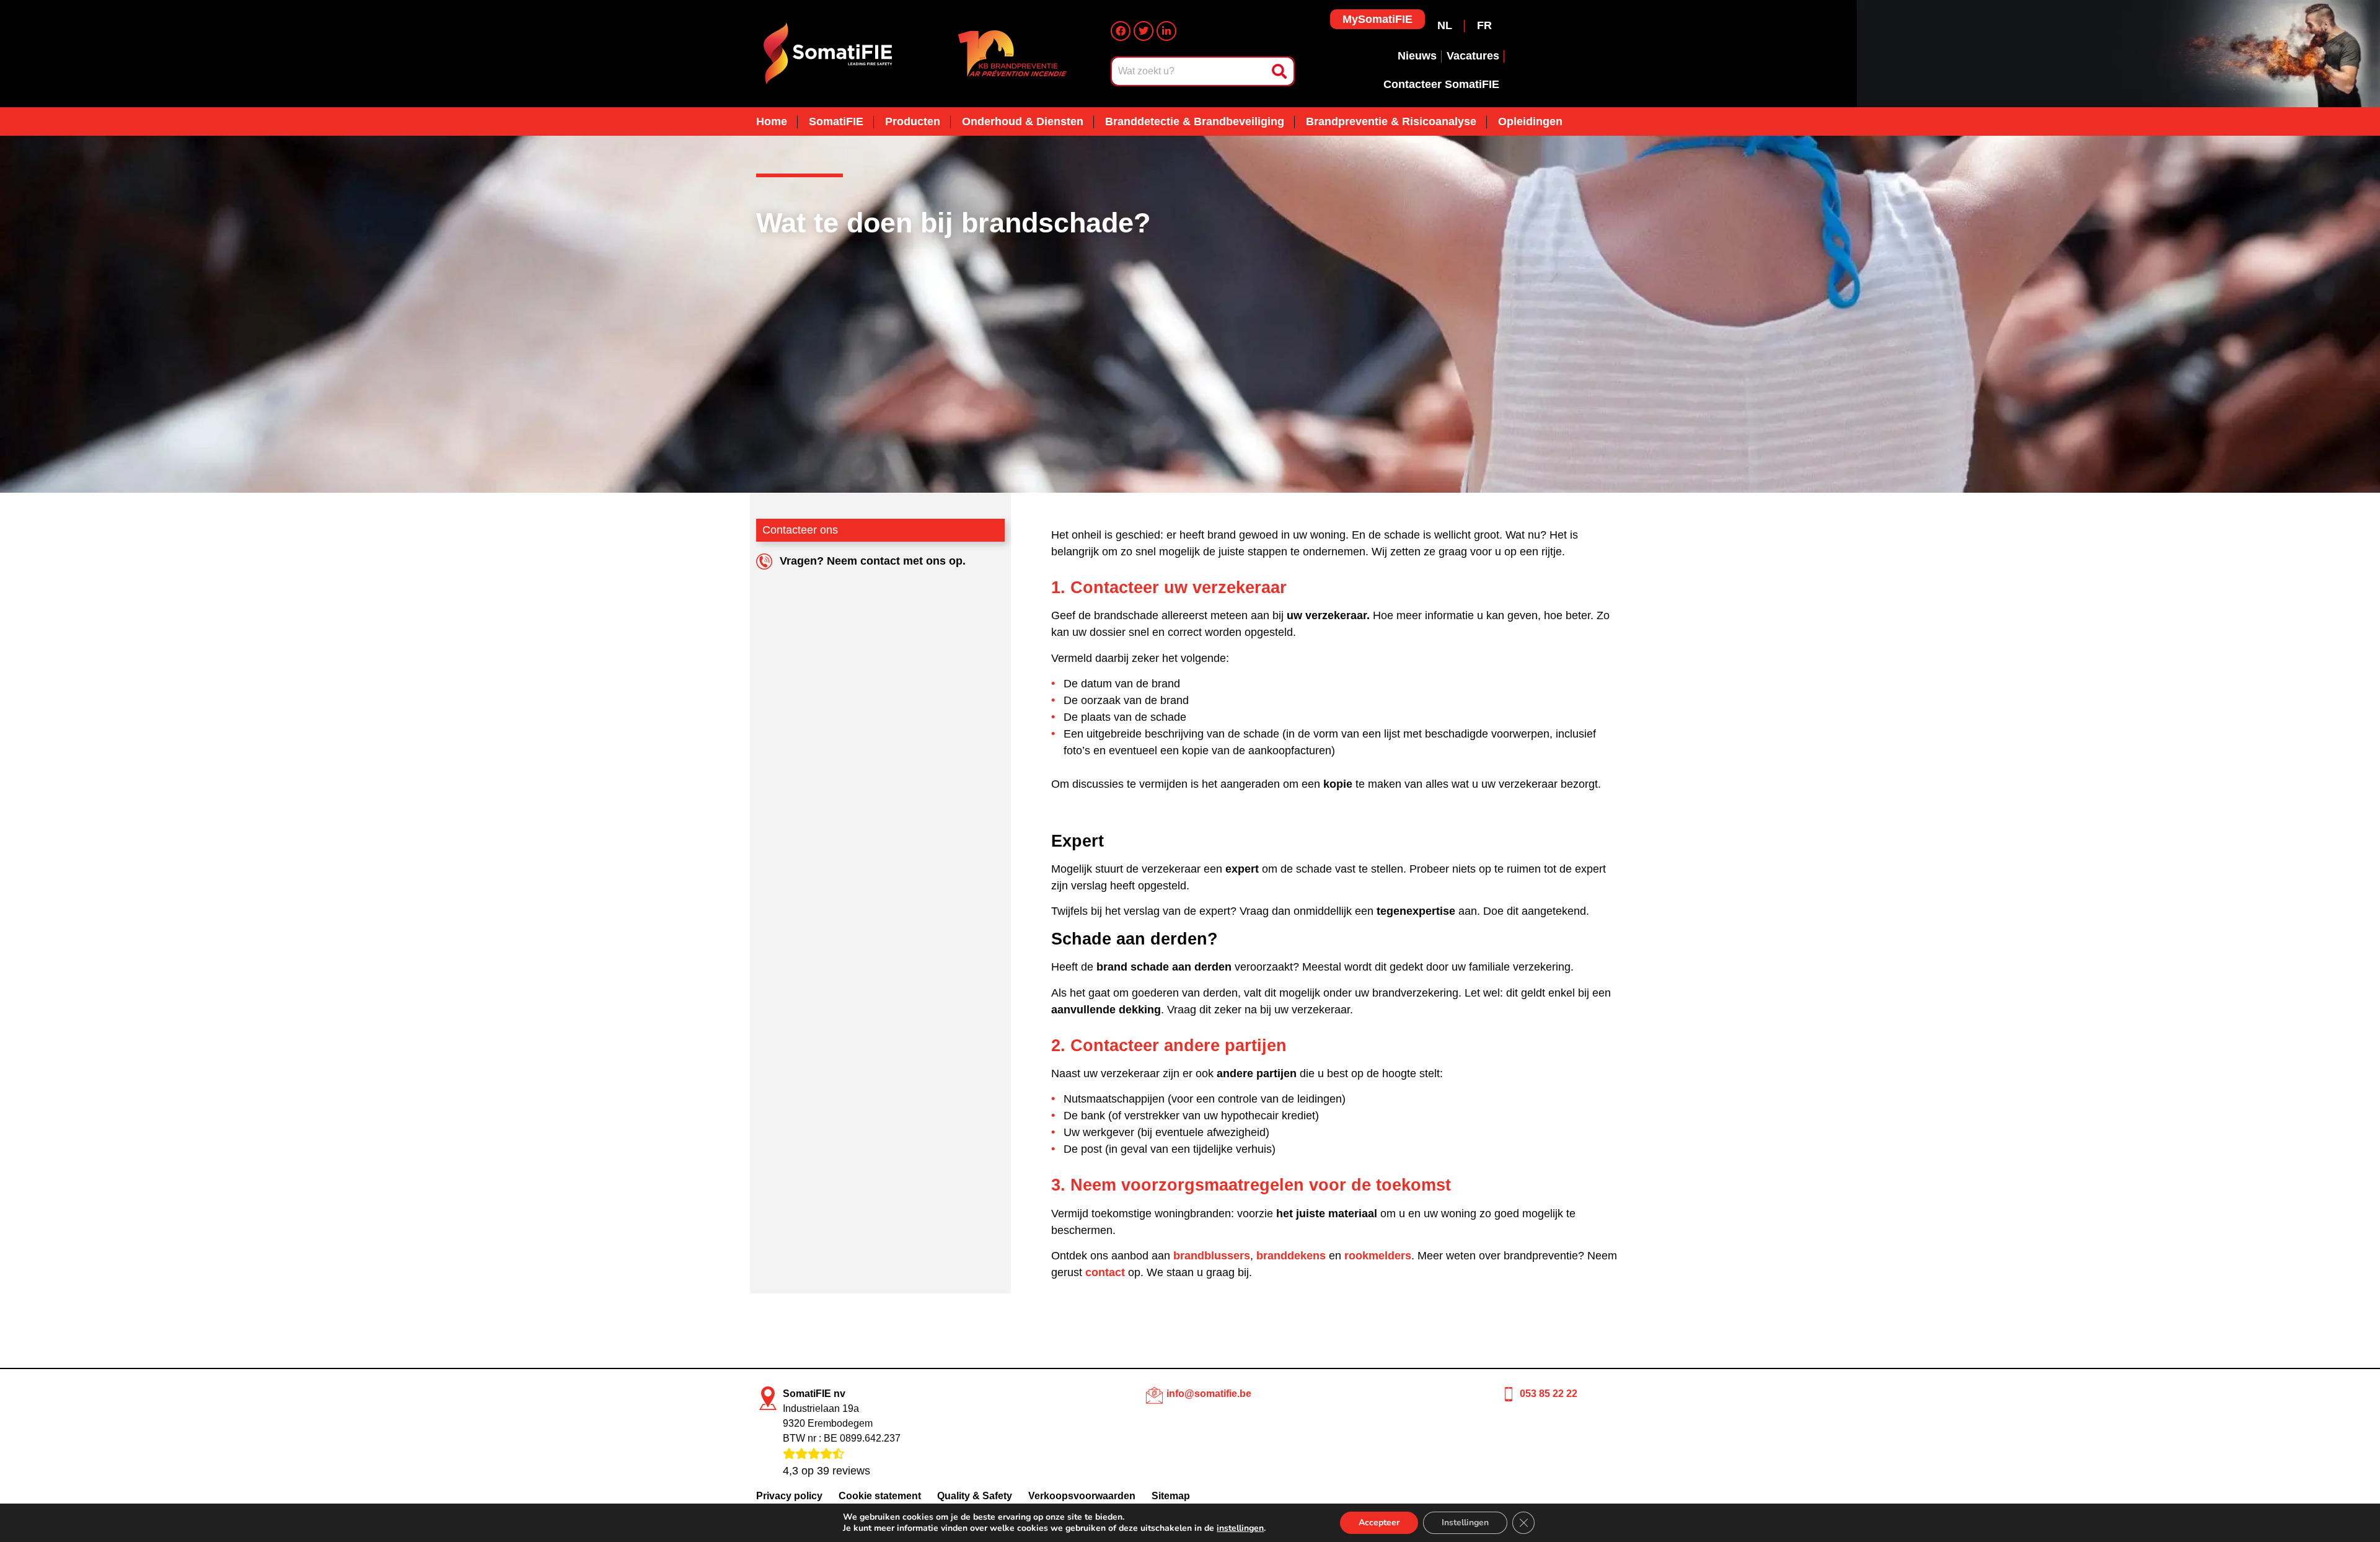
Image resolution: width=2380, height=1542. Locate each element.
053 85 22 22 (1549, 1394)
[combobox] (1191, 71)
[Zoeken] (1282, 71)
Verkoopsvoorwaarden (1082, 1496)
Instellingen (1465, 1522)
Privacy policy (789, 1496)
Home (772, 121)
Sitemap (1171, 1496)
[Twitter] (1144, 31)
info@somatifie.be (1209, 1394)
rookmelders (1378, 1256)
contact (1105, 1272)
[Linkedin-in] (1166, 31)
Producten (913, 121)
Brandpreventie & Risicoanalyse (1391, 121)
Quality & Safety (975, 1496)
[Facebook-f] (1121, 31)
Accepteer (1379, 1522)
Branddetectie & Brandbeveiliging (1195, 121)
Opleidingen (1530, 121)
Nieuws (1417, 56)
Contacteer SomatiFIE (1441, 84)
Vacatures (1473, 56)
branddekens (1291, 1256)
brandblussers (1212, 1256)
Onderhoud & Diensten (1023, 121)
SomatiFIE (836, 121)
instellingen (1240, 1528)
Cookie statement (880, 1496)
